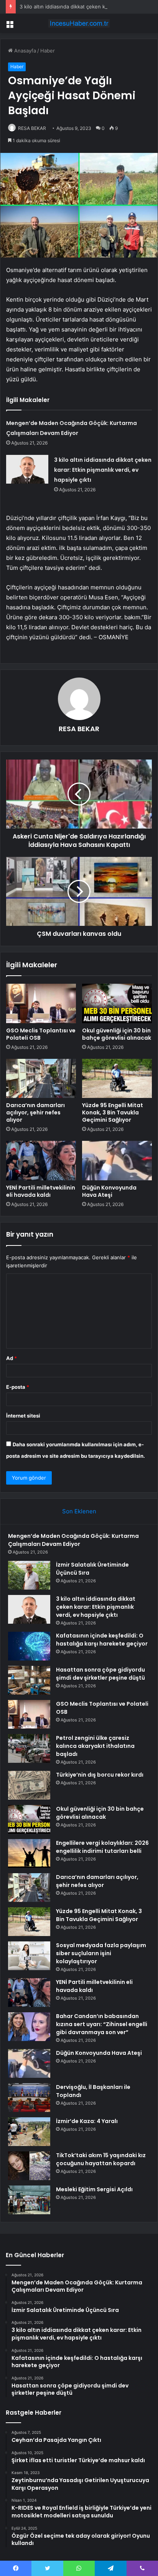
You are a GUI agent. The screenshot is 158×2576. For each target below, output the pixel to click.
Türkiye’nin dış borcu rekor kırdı (100, 1775)
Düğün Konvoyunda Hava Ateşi (109, 1191)
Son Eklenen (79, 1511)
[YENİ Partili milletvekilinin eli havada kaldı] (41, 1161)
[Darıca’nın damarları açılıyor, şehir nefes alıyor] (41, 1079)
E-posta (18, 1387)
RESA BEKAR (32, 128)
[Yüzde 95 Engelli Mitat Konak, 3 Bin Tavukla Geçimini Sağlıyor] (117, 1079)
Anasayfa (24, 51)
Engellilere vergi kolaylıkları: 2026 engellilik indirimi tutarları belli (102, 1847)
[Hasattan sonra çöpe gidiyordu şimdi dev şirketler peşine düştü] (29, 1680)
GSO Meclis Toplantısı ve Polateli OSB (41, 1034)
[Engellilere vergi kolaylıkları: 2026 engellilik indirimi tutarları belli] (29, 1853)
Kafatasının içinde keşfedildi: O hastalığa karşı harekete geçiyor (102, 1640)
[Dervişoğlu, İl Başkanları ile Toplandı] (29, 2098)
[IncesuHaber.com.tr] (79, 23)
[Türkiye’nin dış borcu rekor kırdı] (29, 1785)
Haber (48, 51)
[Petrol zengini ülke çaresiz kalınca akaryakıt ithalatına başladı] (29, 1748)
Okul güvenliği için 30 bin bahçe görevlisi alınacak (117, 1034)
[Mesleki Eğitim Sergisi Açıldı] (29, 2200)
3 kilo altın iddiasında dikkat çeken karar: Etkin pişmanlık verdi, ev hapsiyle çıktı (103, 470)
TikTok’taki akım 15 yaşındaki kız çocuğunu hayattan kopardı (101, 2159)
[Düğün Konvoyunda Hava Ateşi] (117, 1161)
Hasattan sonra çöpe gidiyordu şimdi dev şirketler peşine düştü (100, 1674)
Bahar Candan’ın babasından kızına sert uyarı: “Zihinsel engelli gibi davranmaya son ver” (102, 2024)
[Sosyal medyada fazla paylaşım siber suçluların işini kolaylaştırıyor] (29, 1956)
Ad (12, 1358)
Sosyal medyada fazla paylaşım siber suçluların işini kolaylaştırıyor (101, 1953)
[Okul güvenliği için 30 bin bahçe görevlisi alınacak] (117, 1003)
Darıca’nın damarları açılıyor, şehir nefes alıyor (35, 1112)
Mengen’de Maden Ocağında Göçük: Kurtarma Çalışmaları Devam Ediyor (73, 1540)
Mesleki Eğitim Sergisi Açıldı (94, 2189)
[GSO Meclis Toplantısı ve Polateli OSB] (41, 1003)
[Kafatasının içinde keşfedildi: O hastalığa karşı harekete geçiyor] (29, 1646)
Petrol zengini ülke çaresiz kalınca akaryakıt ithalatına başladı (95, 1746)
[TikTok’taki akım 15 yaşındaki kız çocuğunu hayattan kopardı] (29, 2166)
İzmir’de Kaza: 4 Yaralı (87, 2121)
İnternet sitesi (23, 1416)
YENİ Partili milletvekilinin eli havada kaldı (41, 1191)
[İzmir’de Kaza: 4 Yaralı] (29, 2132)
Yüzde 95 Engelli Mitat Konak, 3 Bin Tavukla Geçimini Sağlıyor (113, 1112)
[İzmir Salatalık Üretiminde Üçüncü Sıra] (29, 1575)
